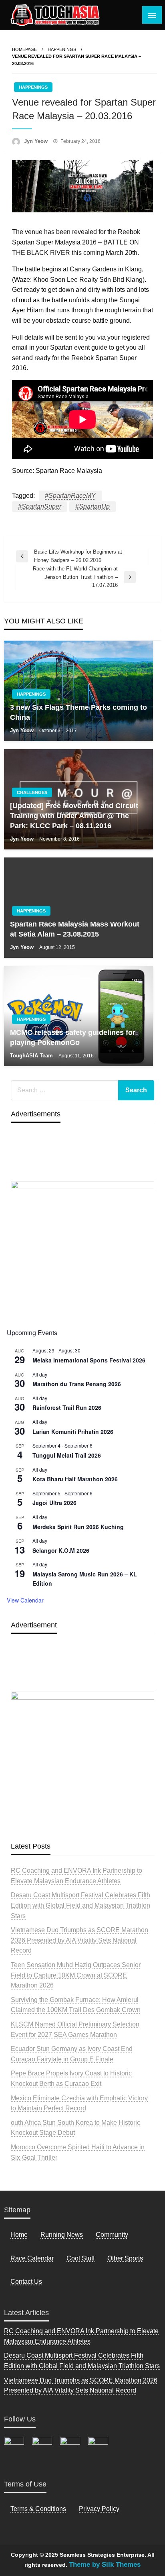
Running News (62, 2235)
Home (19, 2235)
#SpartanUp (93, 506)
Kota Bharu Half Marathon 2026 (75, 1479)
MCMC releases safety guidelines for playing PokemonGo (73, 1038)
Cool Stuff (80, 2258)
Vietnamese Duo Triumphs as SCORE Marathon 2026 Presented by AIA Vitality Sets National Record (79, 1940)
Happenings (62, 49)
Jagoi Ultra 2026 (54, 1503)
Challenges (32, 792)
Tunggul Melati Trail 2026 (67, 1455)
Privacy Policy (99, 2509)
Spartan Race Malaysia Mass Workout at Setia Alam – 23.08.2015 (75, 929)
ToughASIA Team (32, 1056)
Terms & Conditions (38, 2509)
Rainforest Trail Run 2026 (67, 1407)
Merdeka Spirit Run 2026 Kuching (78, 1527)
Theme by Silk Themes (105, 2565)
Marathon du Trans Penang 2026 (77, 1384)
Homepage (24, 49)
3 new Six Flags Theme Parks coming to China (78, 712)
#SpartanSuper (40, 506)
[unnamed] (82, 1250)
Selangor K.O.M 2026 (61, 1550)
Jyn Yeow (37, 141)
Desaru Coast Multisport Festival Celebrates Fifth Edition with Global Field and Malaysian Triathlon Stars (80, 1905)
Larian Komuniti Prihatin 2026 (73, 1432)
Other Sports (125, 2258)
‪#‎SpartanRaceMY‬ (70, 496)
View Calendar (25, 1600)
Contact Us (26, 2282)
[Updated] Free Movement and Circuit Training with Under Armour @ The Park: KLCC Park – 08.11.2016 (74, 816)
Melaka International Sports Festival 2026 (89, 1360)
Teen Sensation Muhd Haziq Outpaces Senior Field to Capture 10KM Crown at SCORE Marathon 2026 (76, 1975)
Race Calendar (32, 2258)
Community (112, 2235)
